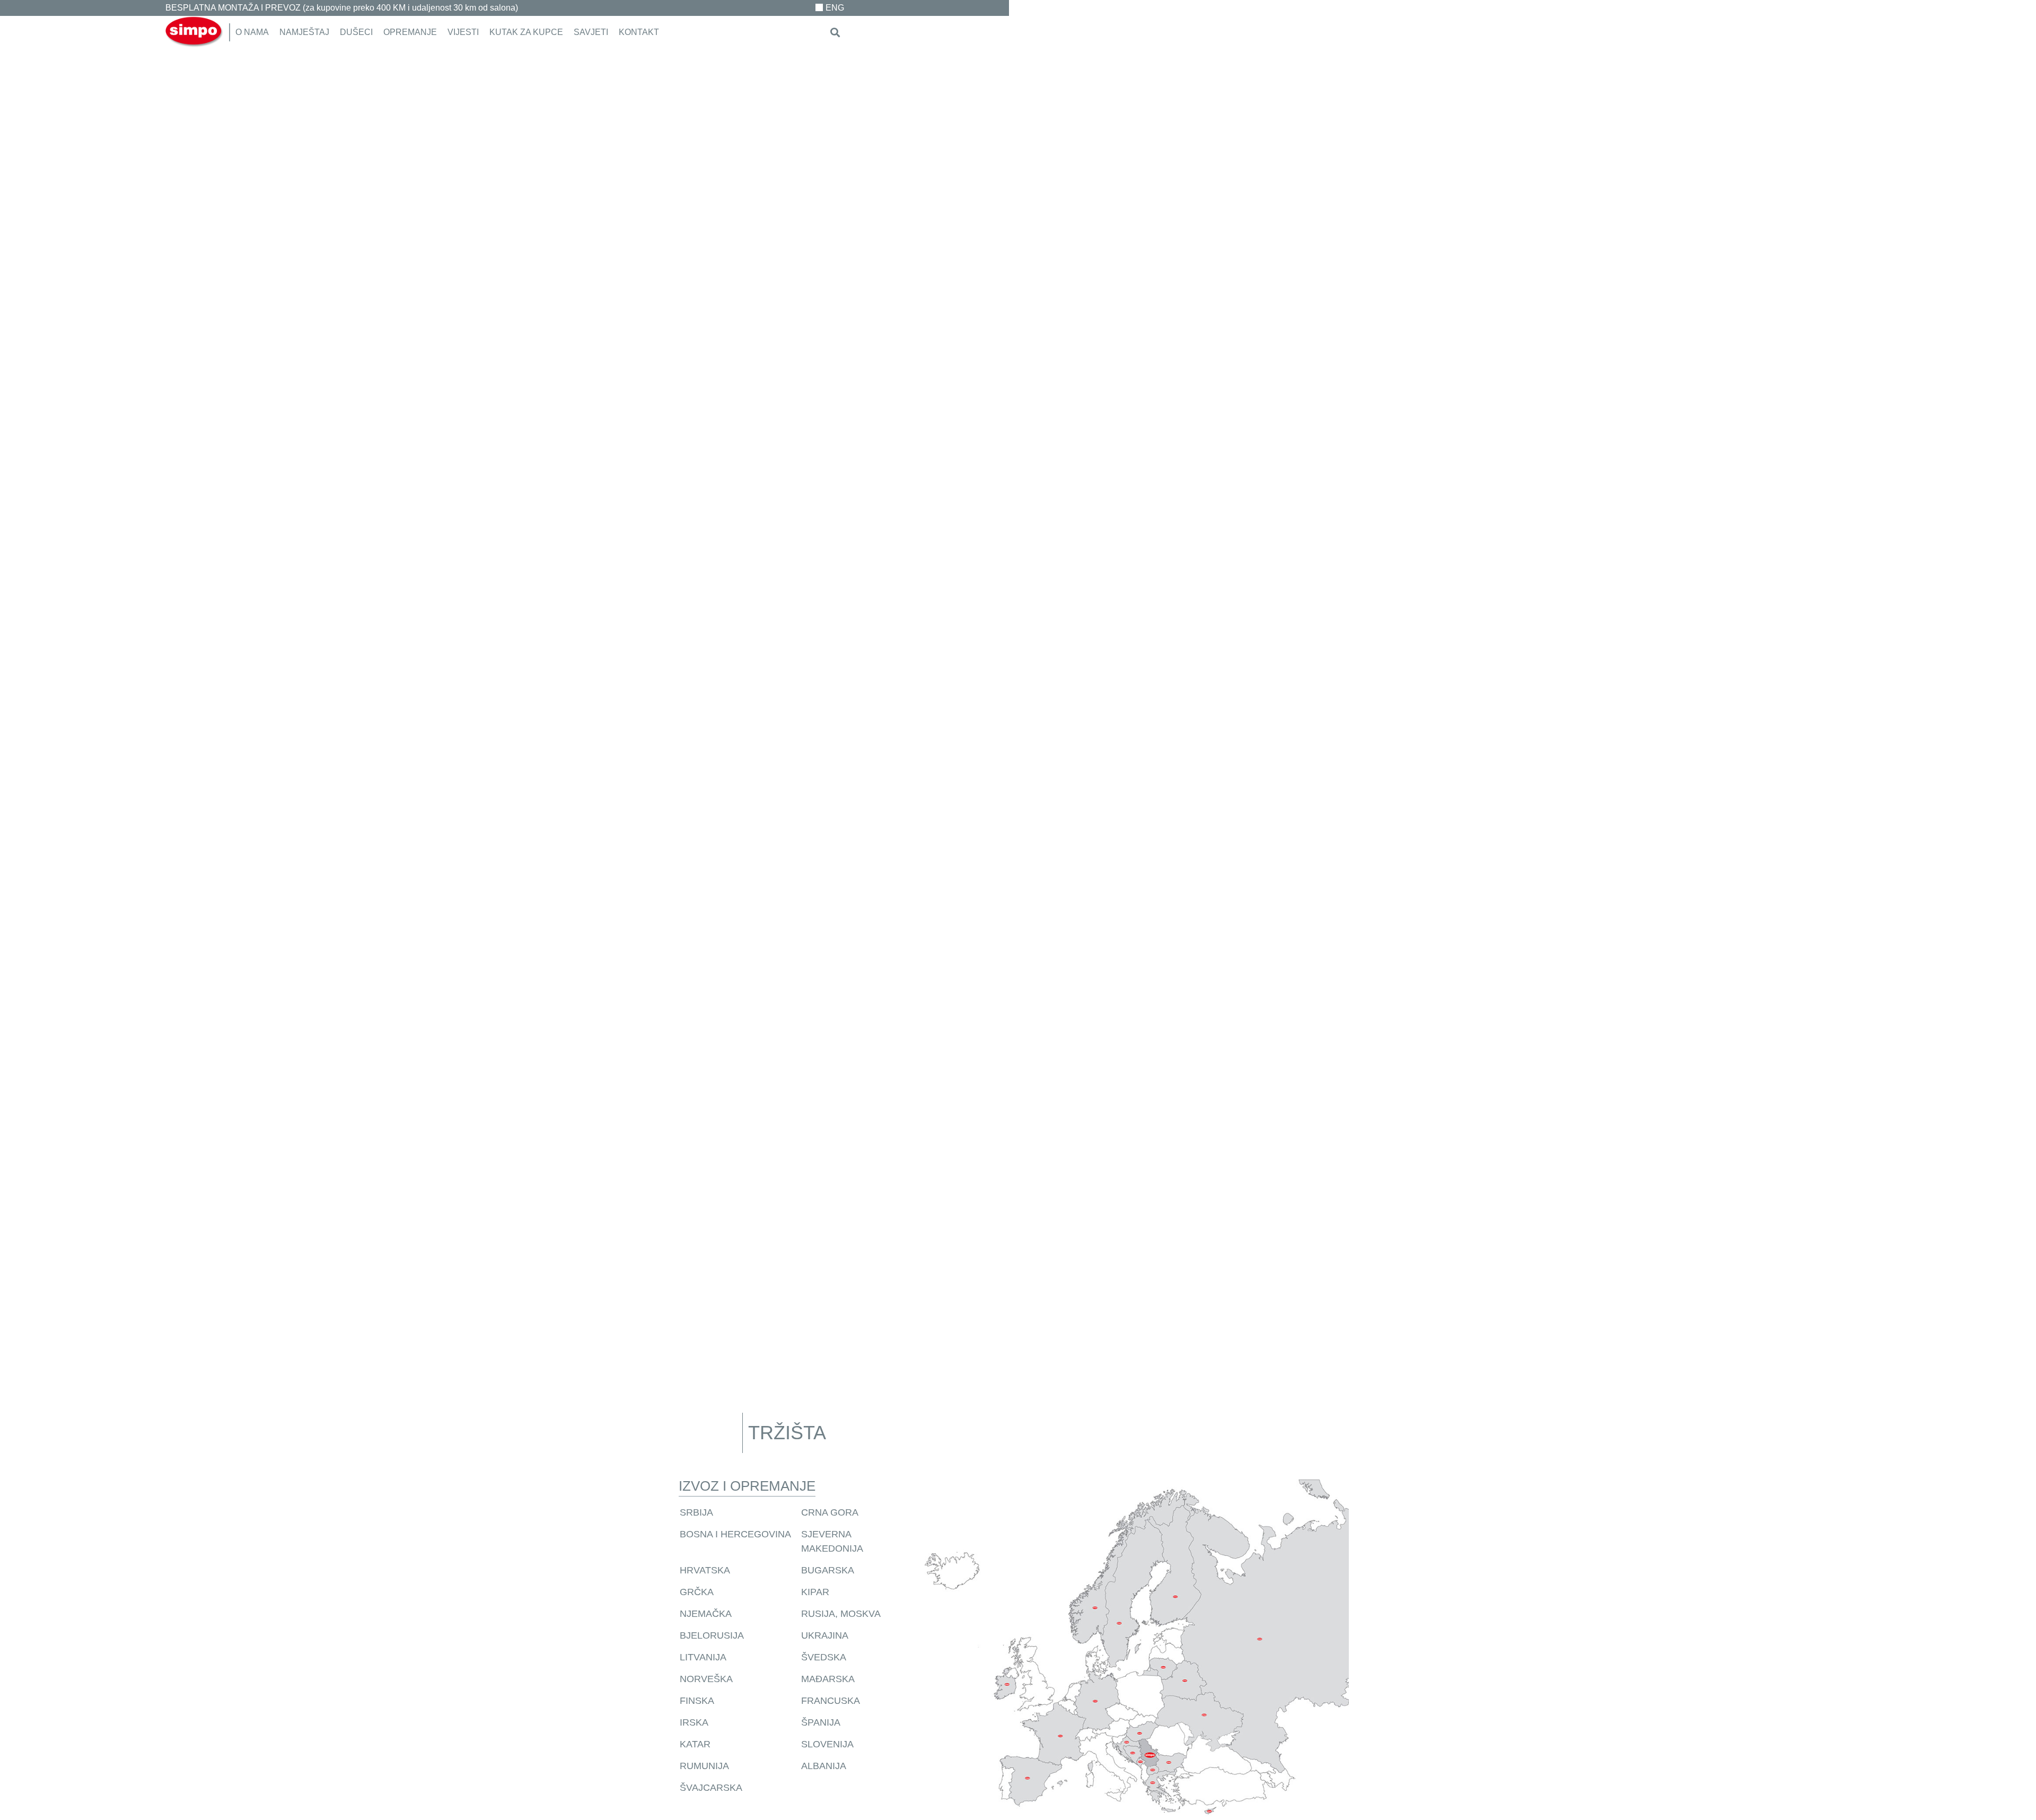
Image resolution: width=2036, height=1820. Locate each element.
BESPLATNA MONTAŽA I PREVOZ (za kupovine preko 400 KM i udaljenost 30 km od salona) (342, 8)
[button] (835, 33)
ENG (835, 8)
